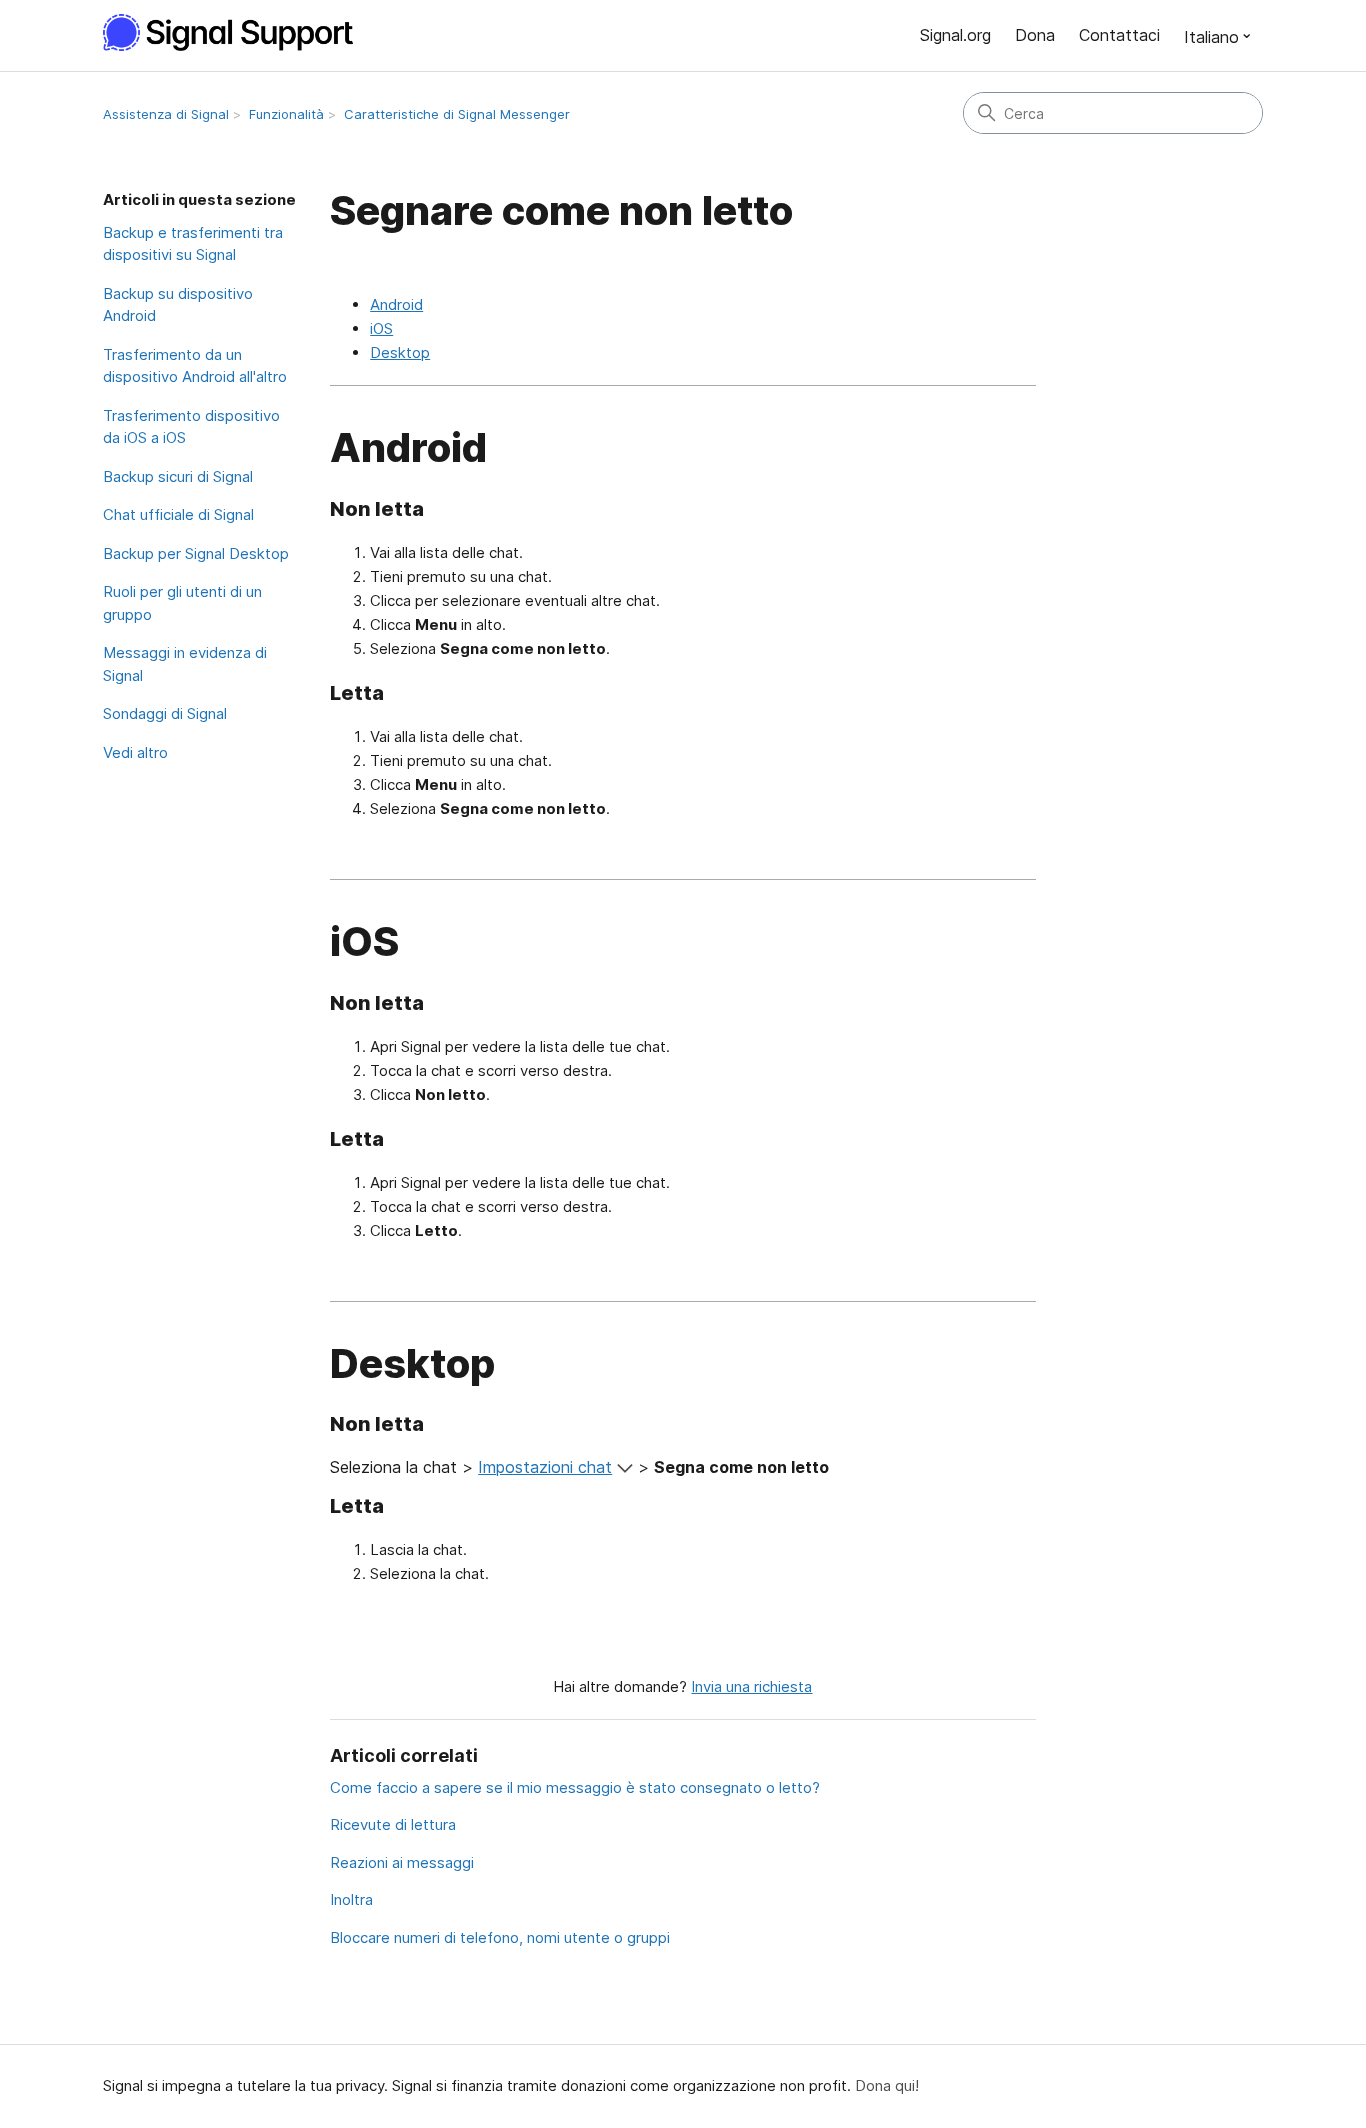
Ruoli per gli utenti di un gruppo (182, 603)
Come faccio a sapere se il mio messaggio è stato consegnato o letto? (575, 1787)
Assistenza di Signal (166, 114)
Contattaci (1119, 35)
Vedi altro (135, 752)
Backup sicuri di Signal (178, 476)
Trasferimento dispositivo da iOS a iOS (191, 427)
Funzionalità (286, 114)
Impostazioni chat (545, 1467)
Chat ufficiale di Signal (178, 514)
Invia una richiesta (751, 1686)
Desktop (400, 352)
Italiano (1211, 37)
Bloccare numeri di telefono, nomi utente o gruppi (500, 1937)
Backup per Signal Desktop (196, 553)
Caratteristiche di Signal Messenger (457, 114)
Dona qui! (887, 2085)
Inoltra (351, 1899)
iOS (381, 328)
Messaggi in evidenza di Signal (185, 664)
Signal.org (955, 35)
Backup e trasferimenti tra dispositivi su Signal (193, 244)
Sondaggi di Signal (165, 713)
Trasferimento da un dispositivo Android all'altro (195, 366)
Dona (1035, 35)
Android (396, 304)
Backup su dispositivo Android (178, 305)
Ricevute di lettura (393, 1824)
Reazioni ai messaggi (402, 1862)
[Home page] (239, 32)
